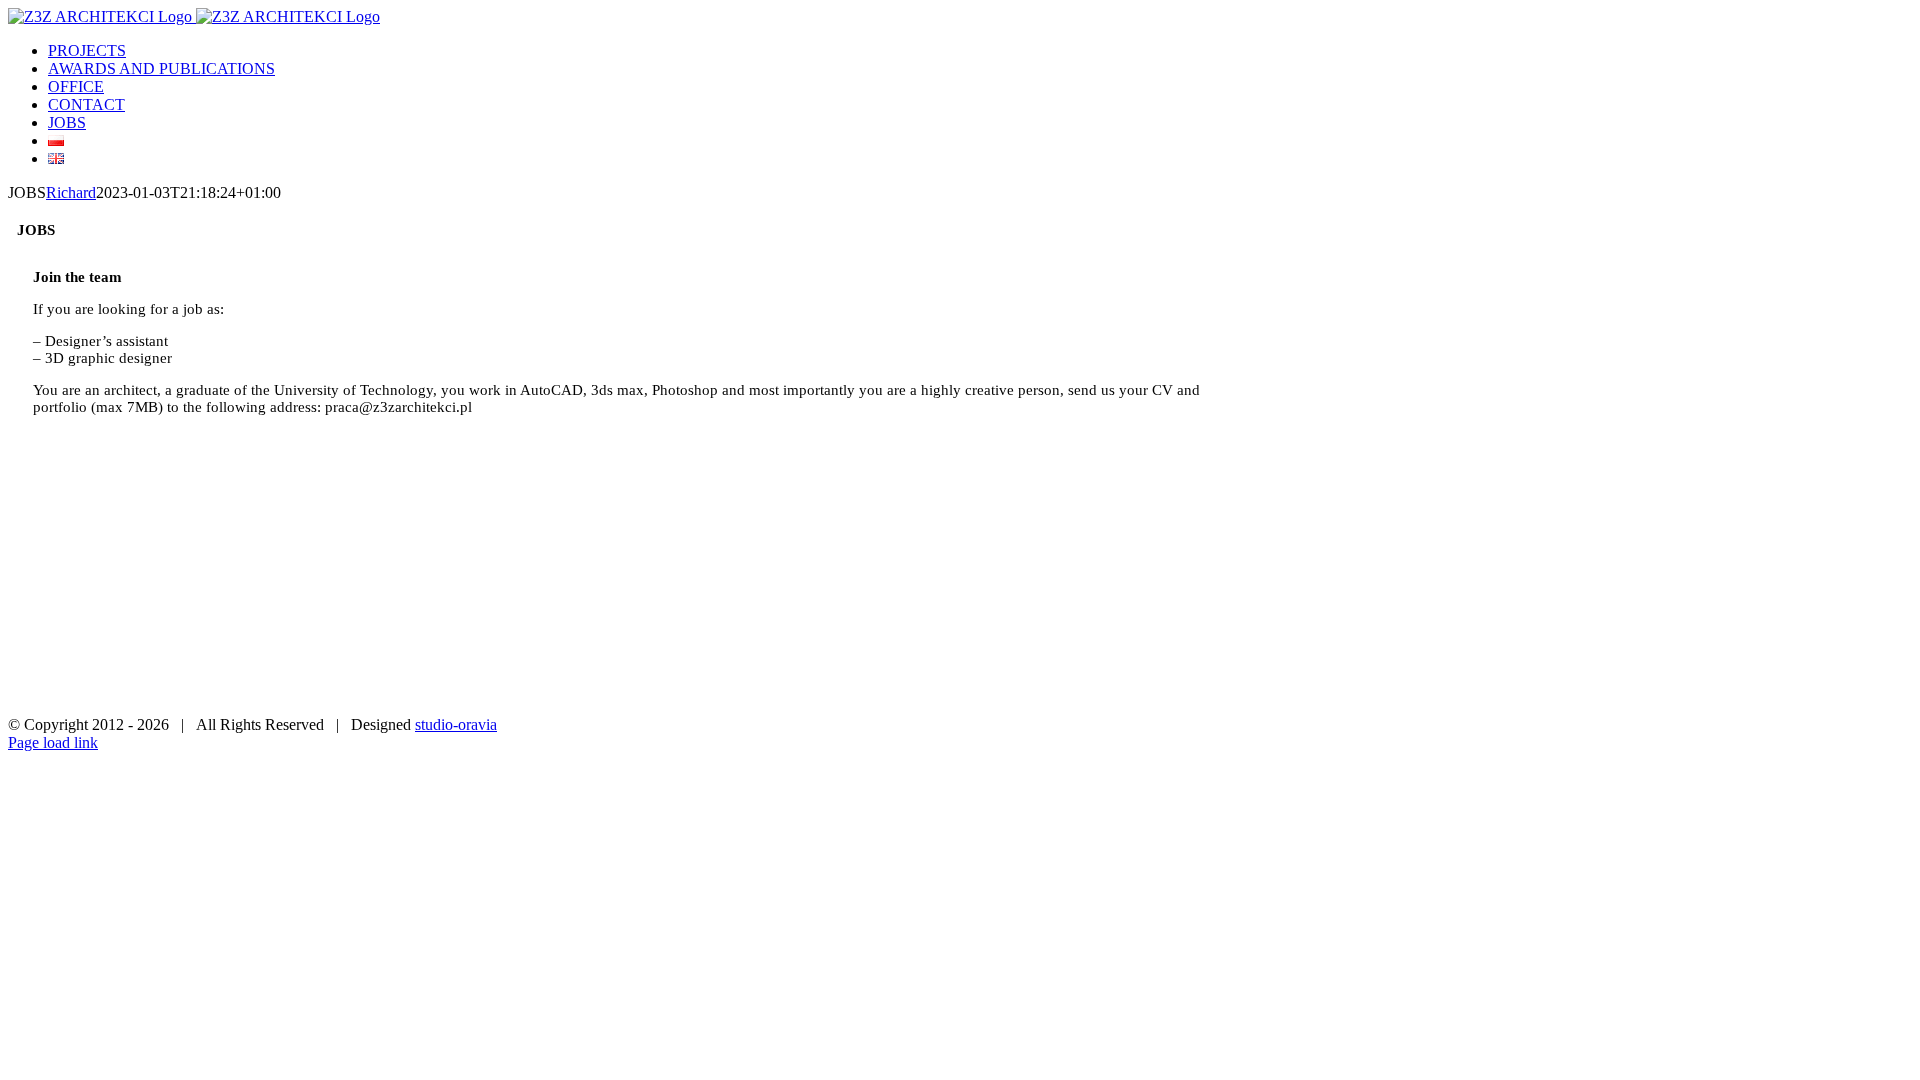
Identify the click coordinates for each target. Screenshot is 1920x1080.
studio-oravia (456, 724)
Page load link (53, 742)
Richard (71, 192)
